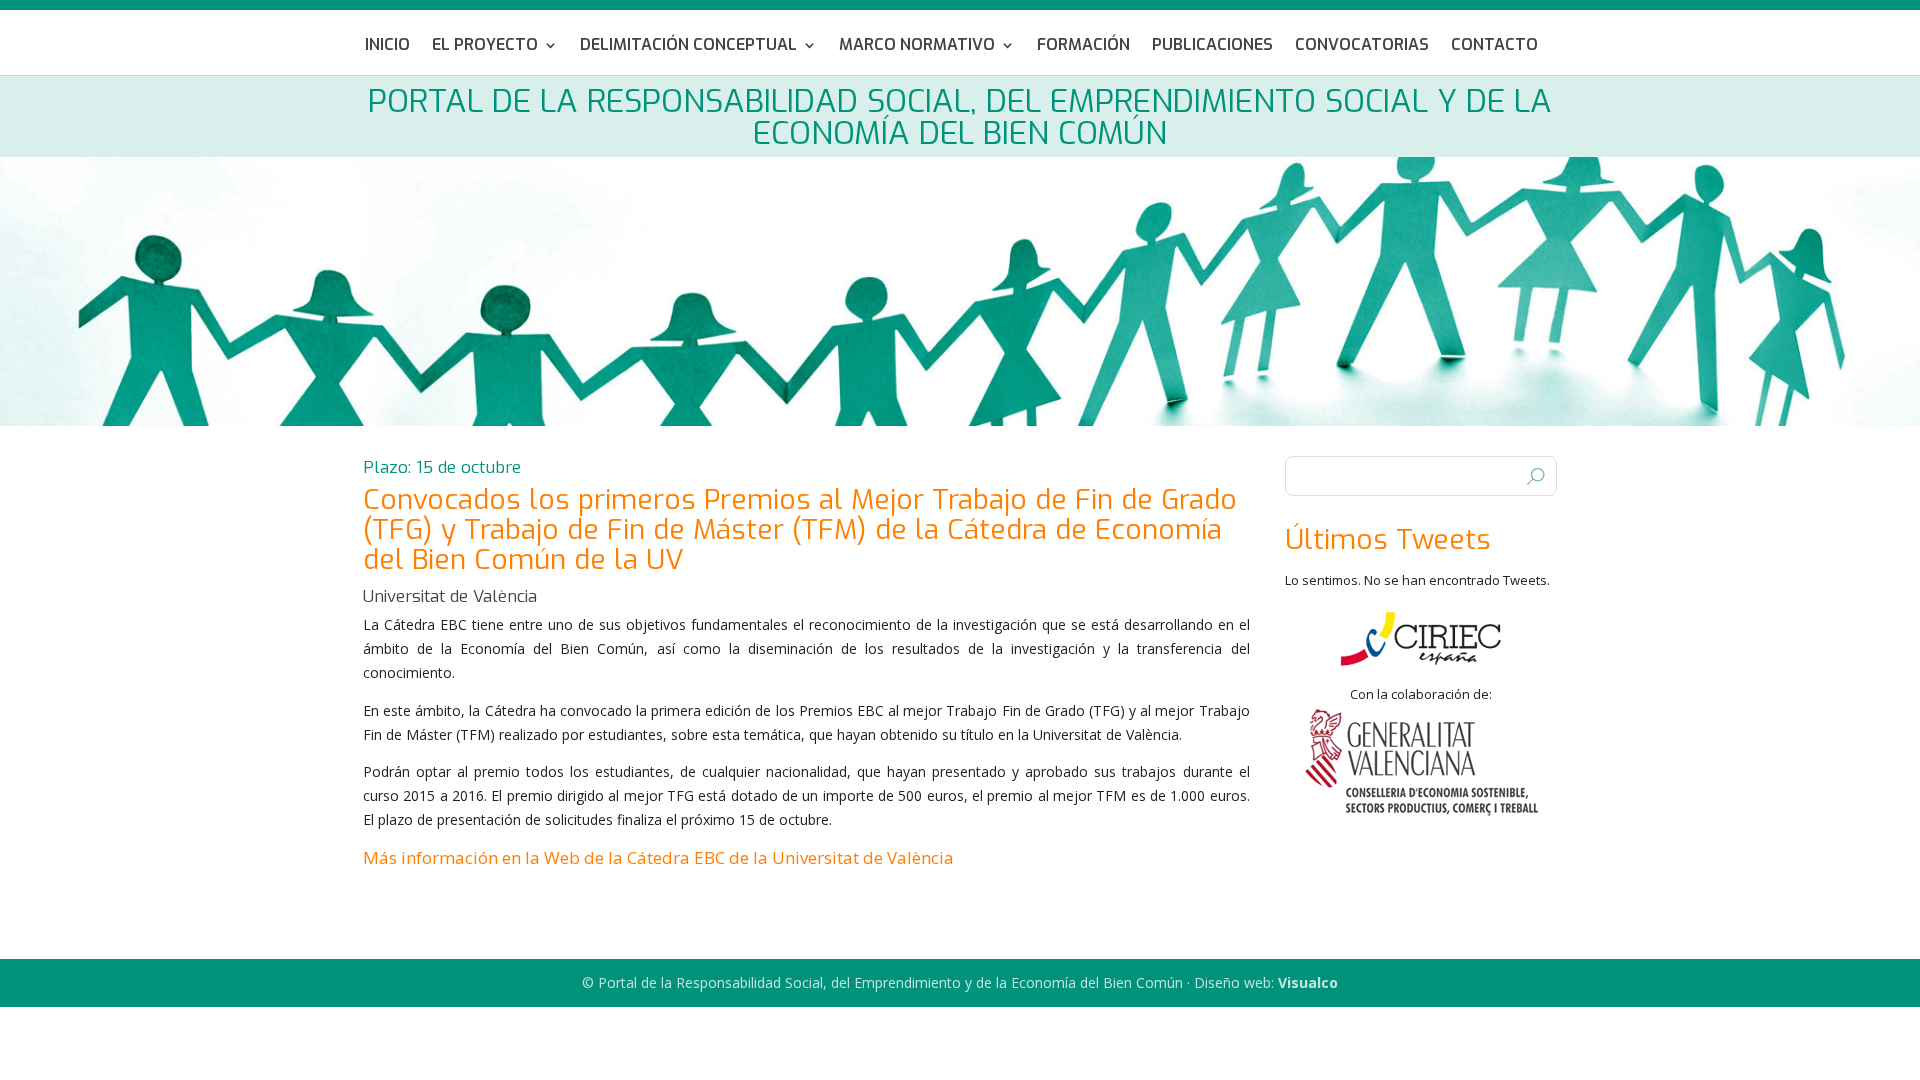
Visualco (1308, 982)
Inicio (387, 46)
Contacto (1494, 46)
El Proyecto (485, 46)
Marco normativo (917, 46)
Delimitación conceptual (688, 46)
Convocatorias (1362, 46)
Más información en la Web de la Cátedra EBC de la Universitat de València (658, 857)
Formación (1083, 46)
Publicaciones (1212, 46)
